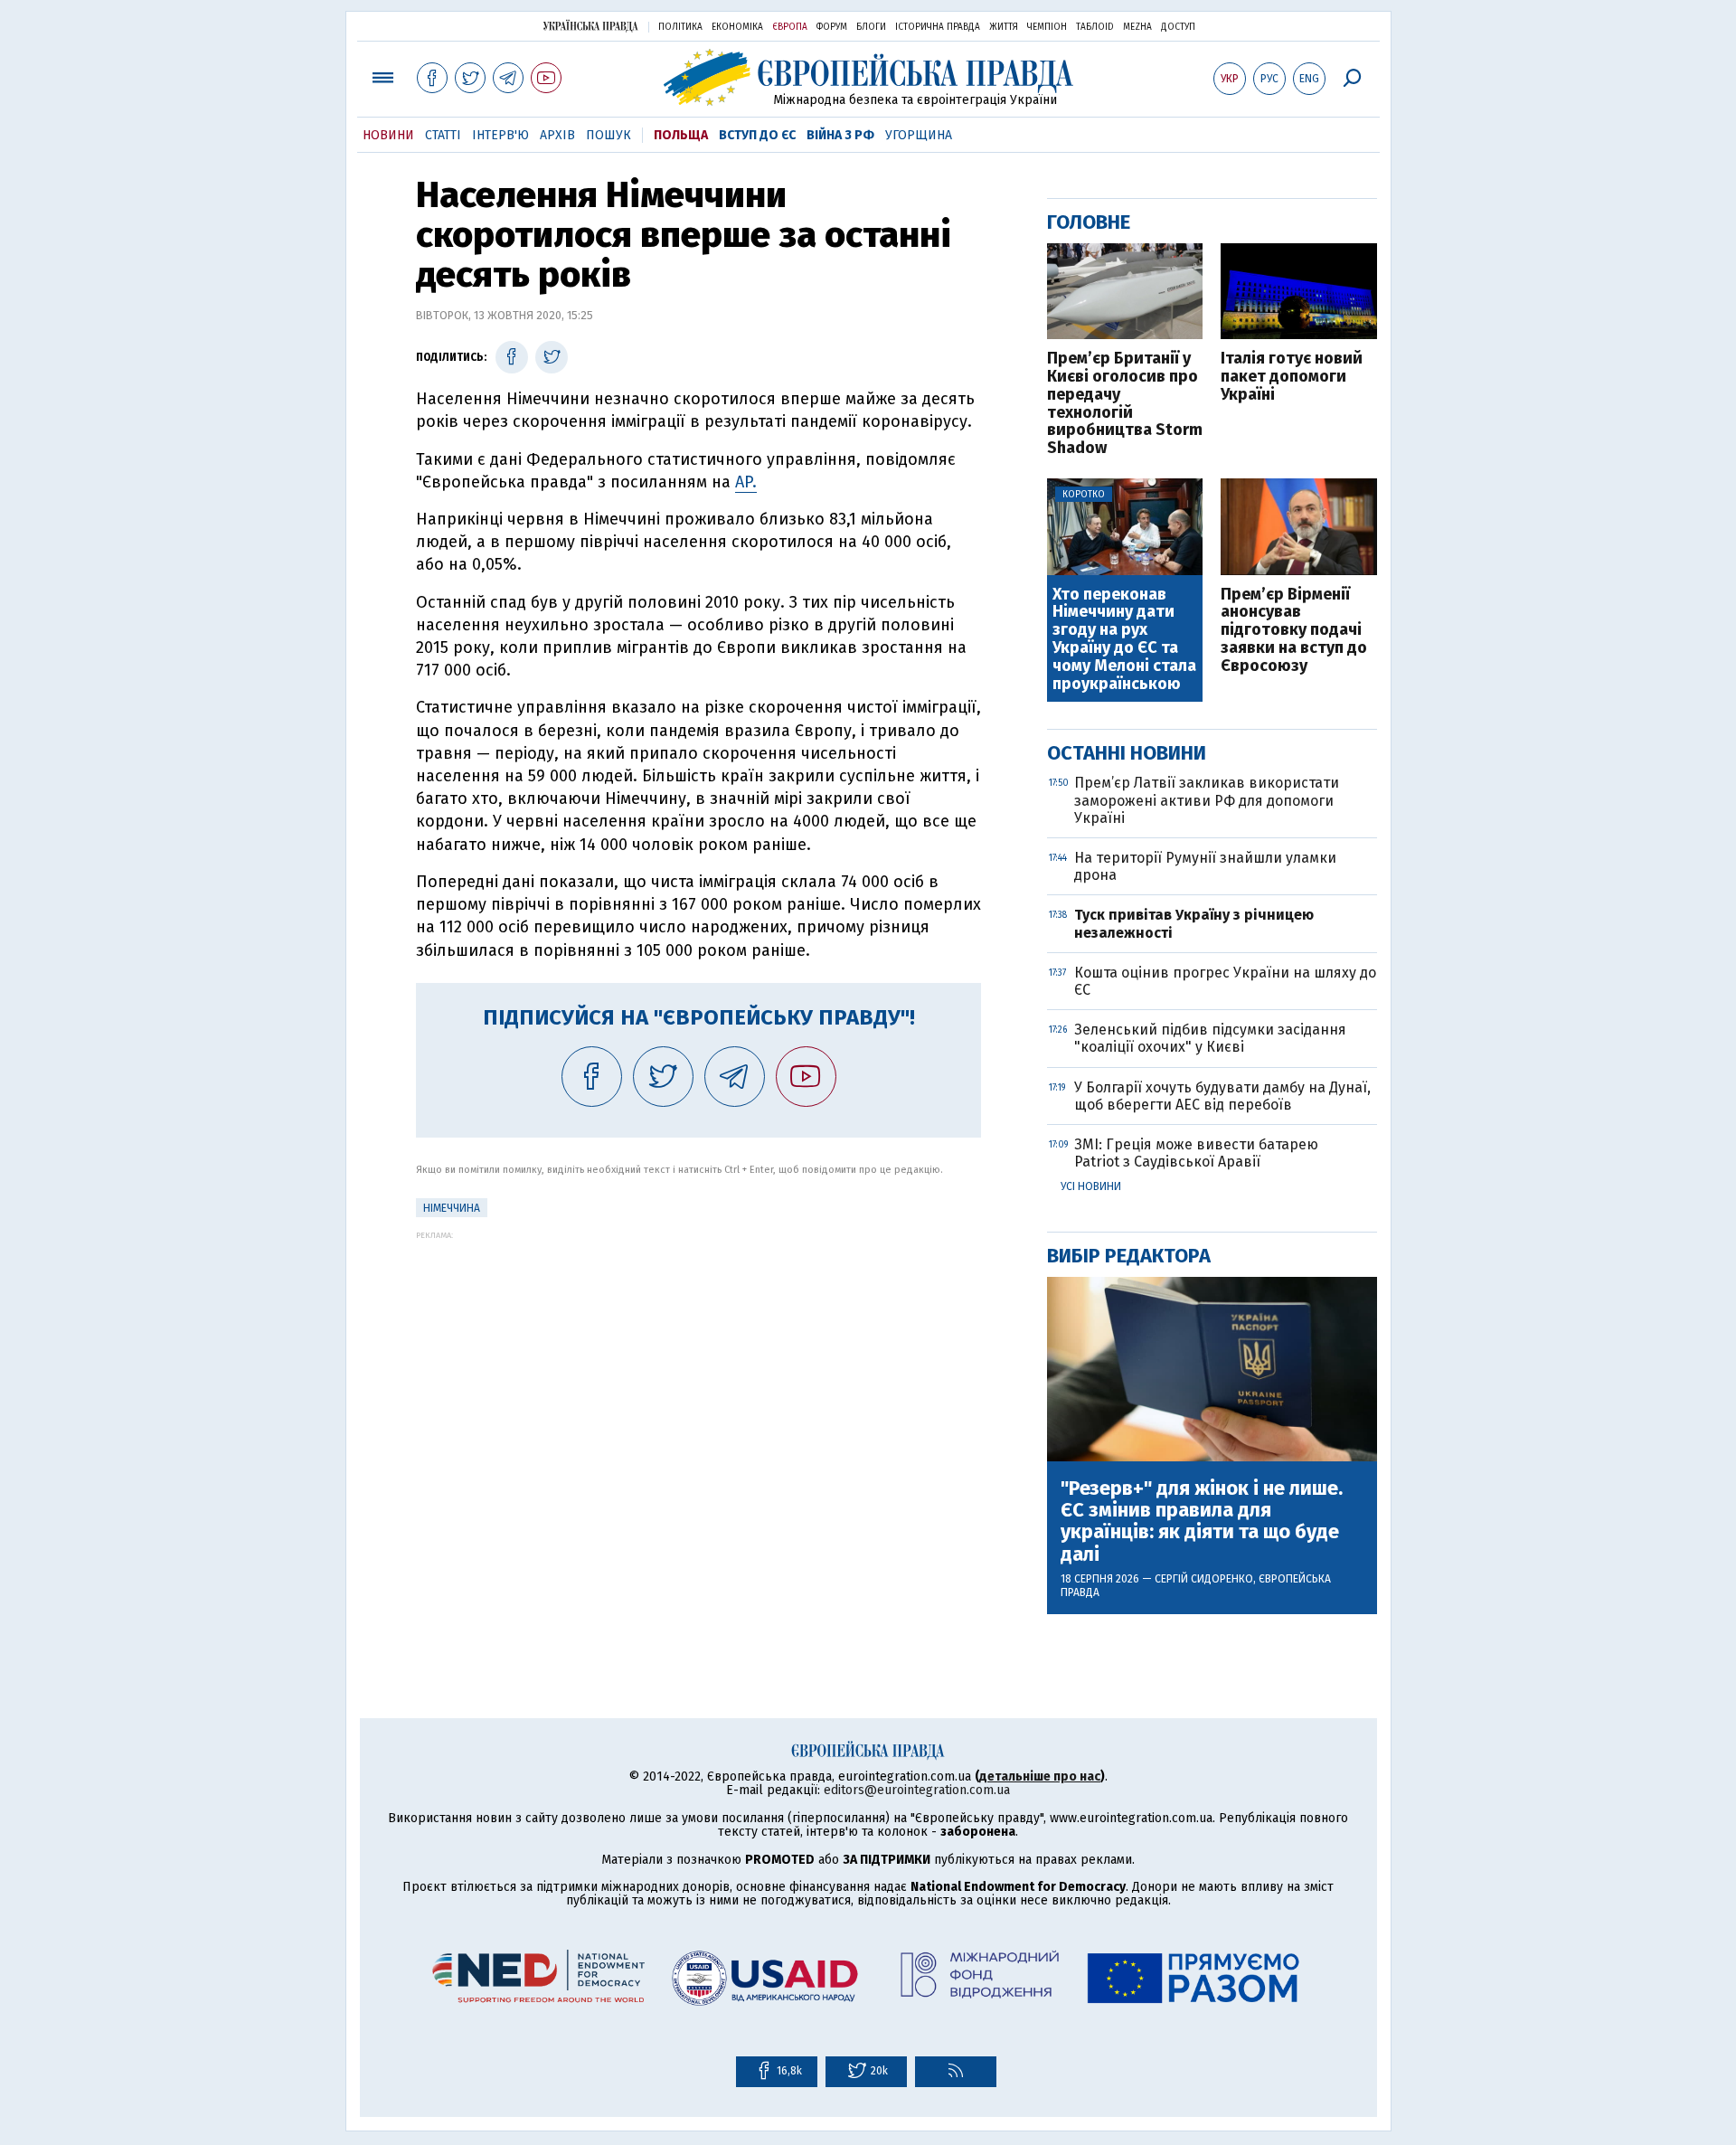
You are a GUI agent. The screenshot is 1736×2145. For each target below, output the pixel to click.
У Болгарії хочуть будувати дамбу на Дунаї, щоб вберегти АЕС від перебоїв (1222, 1096)
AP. (746, 482)
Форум (832, 27)
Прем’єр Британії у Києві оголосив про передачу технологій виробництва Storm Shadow (1125, 404)
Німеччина (452, 1208)
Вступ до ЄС (757, 135)
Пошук (609, 135)
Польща (681, 135)
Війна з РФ (840, 135)
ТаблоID (1095, 27)
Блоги (871, 27)
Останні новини (1127, 753)
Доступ (1178, 27)
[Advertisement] (698, 1366)
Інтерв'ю (500, 135)
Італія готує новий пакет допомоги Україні (1292, 377)
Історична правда (938, 27)
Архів (557, 135)
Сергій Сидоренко (1204, 1579)
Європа (790, 27)
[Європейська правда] (868, 77)
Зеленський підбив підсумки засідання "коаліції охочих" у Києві (1210, 1038)
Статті (443, 135)
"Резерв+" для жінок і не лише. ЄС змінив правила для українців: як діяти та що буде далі (1202, 1521)
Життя (1004, 27)
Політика (680, 27)
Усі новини (1091, 1186)
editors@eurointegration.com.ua (917, 1790)
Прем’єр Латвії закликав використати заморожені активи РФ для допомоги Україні (1207, 800)
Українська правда (590, 26)
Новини (388, 135)
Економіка (737, 27)
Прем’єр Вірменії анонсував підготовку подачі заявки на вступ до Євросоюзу (1294, 631)
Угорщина (919, 135)
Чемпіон (1047, 27)
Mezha (1137, 27)
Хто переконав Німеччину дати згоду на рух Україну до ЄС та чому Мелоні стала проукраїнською (1124, 640)
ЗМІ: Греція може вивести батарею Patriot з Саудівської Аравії (1196, 1153)
